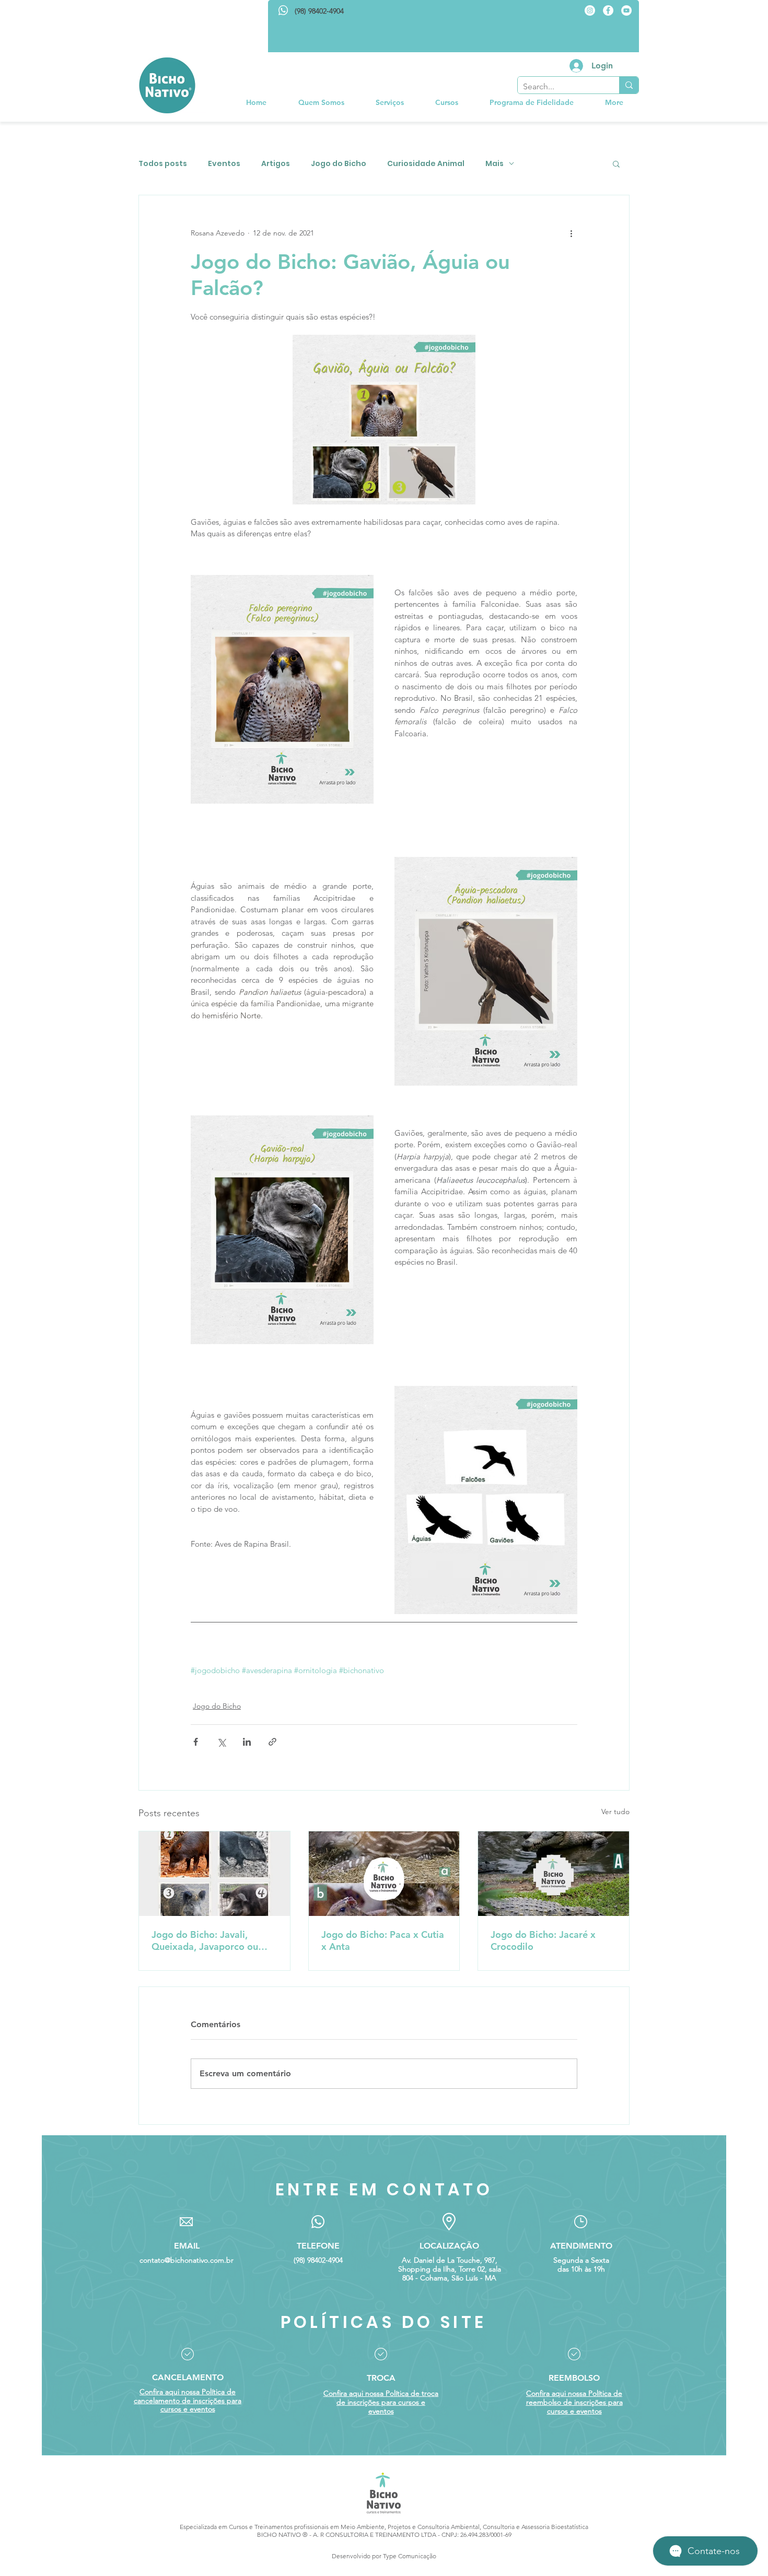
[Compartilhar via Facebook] (196, 1742)
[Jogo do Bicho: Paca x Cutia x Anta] (384, 1874)
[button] (390, 102)
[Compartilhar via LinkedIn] (247, 1742)
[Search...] (629, 85)
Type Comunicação (410, 2556)
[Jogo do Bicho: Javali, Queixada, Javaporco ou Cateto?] (214, 1874)
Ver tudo (615, 1812)
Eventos (224, 164)
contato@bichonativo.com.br (187, 2260)
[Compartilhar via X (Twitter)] (221, 1742)
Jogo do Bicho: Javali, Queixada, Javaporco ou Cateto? (205, 1940)
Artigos (276, 164)
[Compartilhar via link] (272, 1742)
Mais (494, 164)
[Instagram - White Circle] (590, 10)
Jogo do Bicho (339, 164)
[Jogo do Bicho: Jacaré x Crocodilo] (554, 1874)
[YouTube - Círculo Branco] (626, 10)
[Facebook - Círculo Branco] (608, 10)
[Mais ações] (571, 233)
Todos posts (163, 164)
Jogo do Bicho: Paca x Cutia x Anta (383, 1940)
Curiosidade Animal (426, 164)
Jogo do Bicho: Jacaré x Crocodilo (543, 1940)
